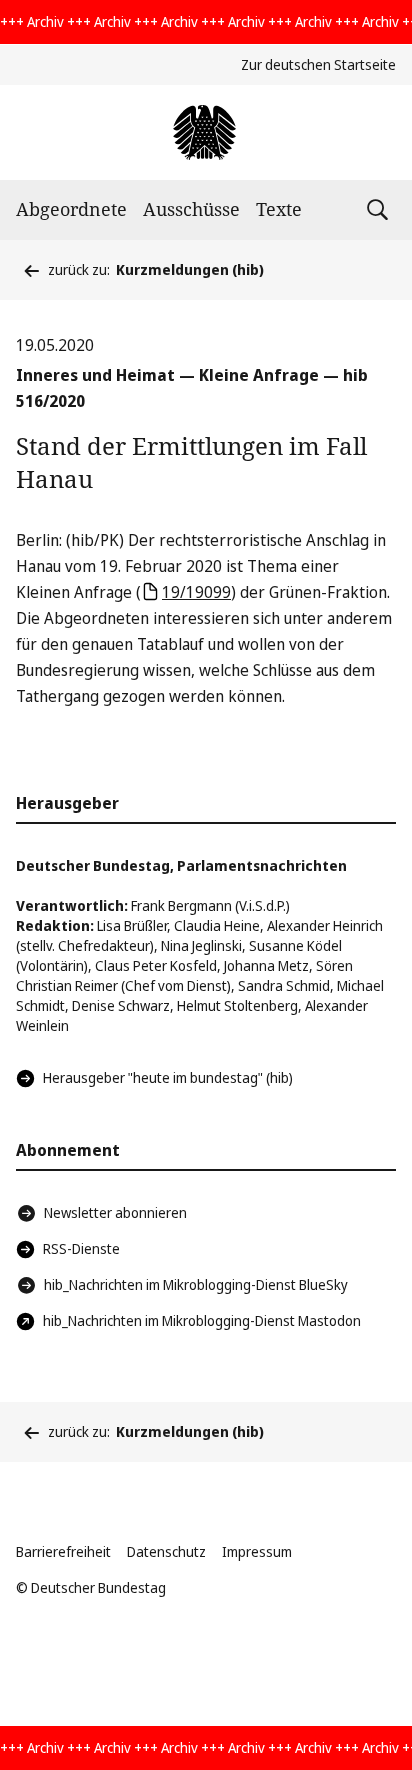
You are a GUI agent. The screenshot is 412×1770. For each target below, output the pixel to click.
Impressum (257, 1551)
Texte (279, 209)
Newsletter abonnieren (115, 1212)
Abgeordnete (71, 209)
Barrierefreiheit (63, 1551)
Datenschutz (166, 1551)
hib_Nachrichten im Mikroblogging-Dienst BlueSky (196, 1284)
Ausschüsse (191, 209)
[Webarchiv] (205, 132)
